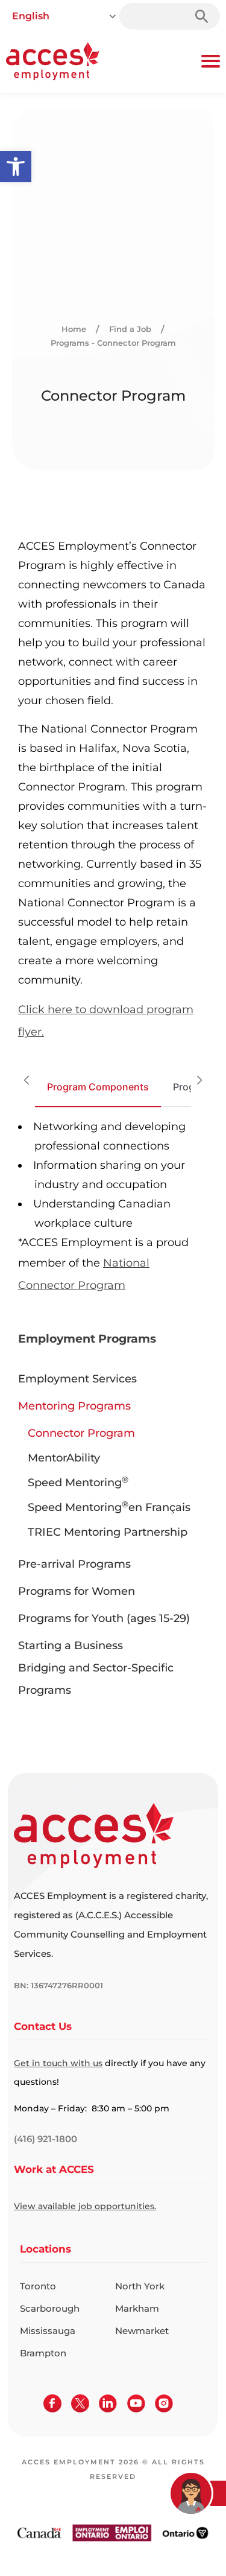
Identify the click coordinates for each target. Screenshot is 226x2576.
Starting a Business (71, 1646)
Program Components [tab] (98, 1087)
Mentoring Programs (74, 1406)
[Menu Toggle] (211, 61)
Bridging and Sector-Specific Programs (96, 1679)
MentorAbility (64, 1458)
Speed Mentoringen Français (109, 1507)
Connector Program (81, 1433)
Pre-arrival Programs (74, 1564)
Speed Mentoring (78, 1483)
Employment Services (77, 1379)
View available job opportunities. (85, 2206)
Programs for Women (77, 1591)
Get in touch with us (58, 2063)
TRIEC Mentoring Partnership (108, 1532)
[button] (16, 167)
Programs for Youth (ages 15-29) (104, 1618)
